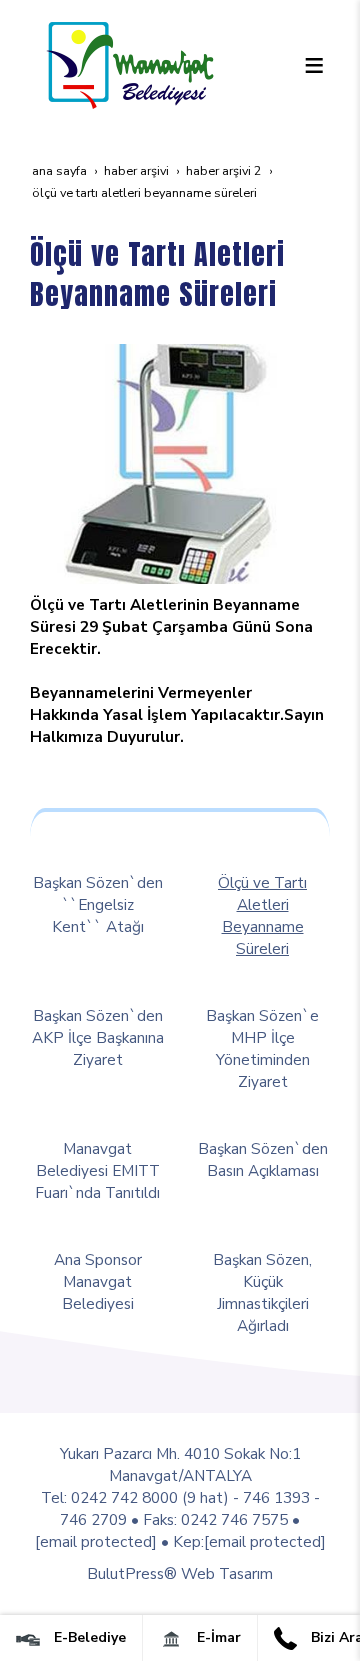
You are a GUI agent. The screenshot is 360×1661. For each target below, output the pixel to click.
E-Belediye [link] (88, 1637)
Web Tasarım (227, 1573)
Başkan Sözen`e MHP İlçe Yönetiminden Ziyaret (262, 1048)
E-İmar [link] (217, 1637)
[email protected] (96, 1541)
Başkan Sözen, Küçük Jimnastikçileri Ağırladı (262, 1292)
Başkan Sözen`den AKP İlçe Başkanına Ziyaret (98, 1037)
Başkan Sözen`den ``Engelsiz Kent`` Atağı (98, 904)
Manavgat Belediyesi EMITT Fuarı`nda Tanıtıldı (97, 1170)
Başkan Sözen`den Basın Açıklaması (263, 1159)
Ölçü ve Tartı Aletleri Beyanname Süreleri (262, 915)
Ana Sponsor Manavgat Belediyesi (98, 1281)
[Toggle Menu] (314, 65)
